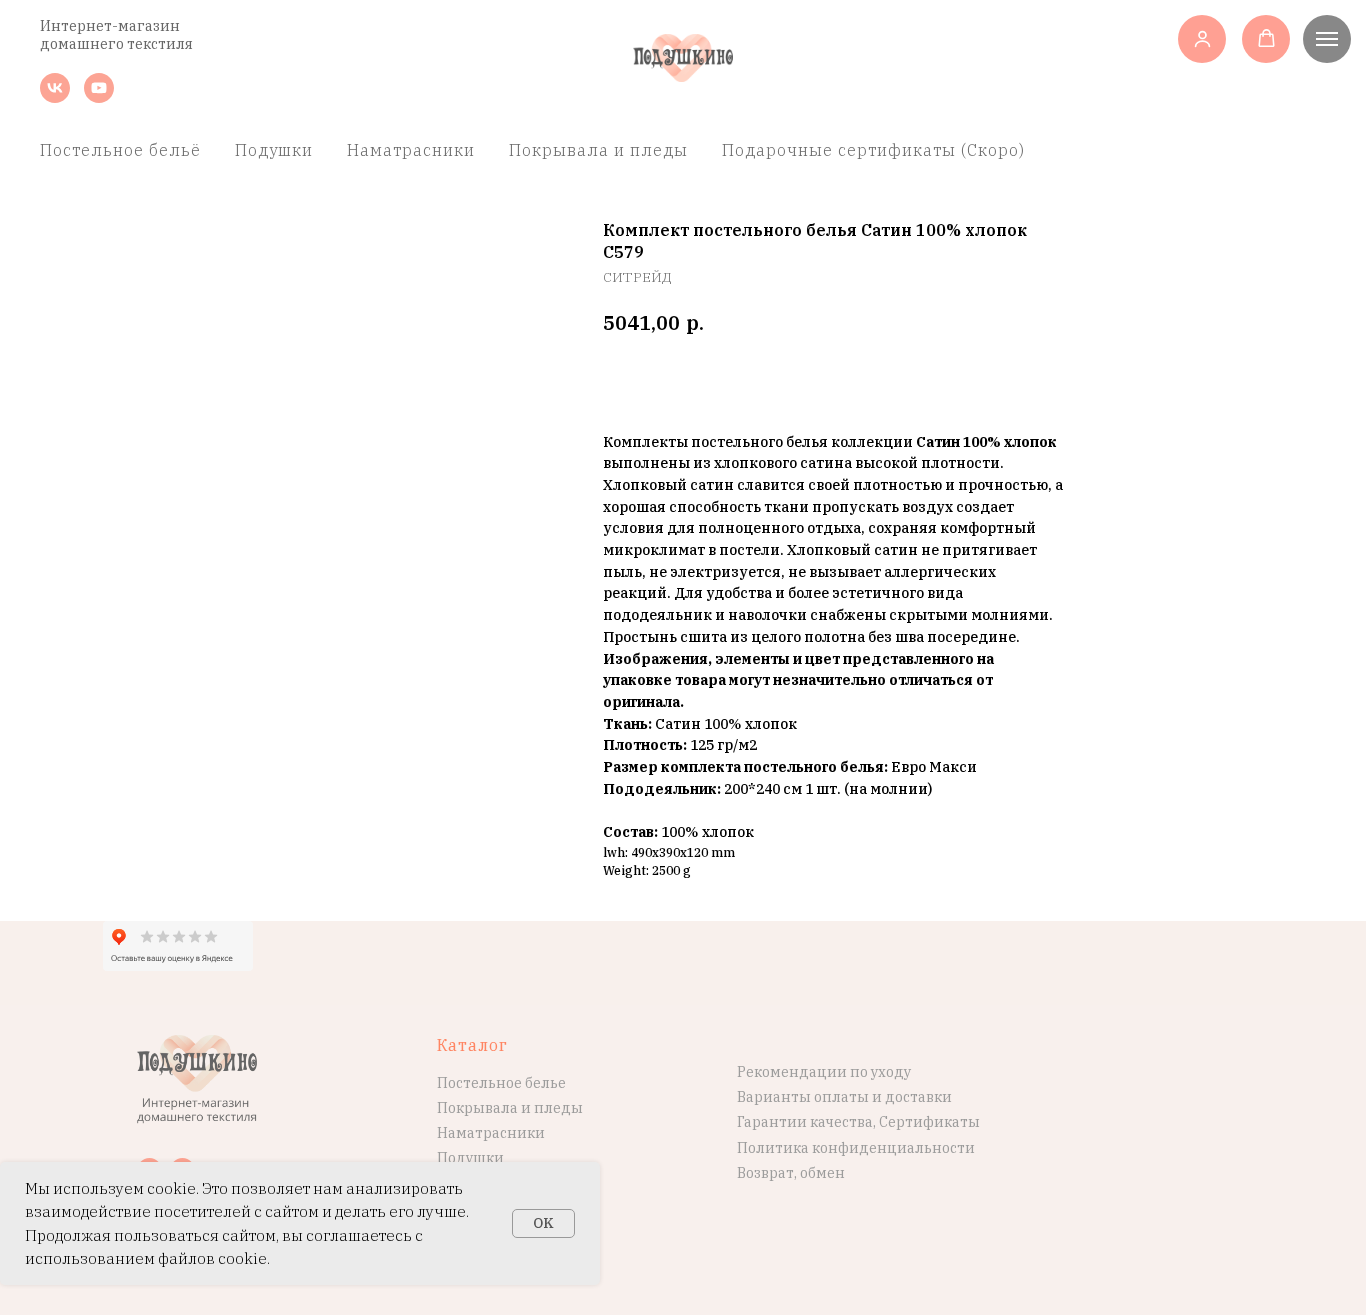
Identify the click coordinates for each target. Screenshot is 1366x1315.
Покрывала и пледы (598, 150)
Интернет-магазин (110, 26)
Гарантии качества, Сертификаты (858, 1122)
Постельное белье (501, 1083)
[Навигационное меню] (1327, 39)
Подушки (274, 150)
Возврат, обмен (791, 1173)
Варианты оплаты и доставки (844, 1097)
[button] (1202, 38)
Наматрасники (411, 150)
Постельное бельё (120, 150)
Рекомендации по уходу (824, 1072)
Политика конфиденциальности (856, 1148)
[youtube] (99, 97)
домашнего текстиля (116, 44)
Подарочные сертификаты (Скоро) (873, 150)
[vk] (55, 97)
